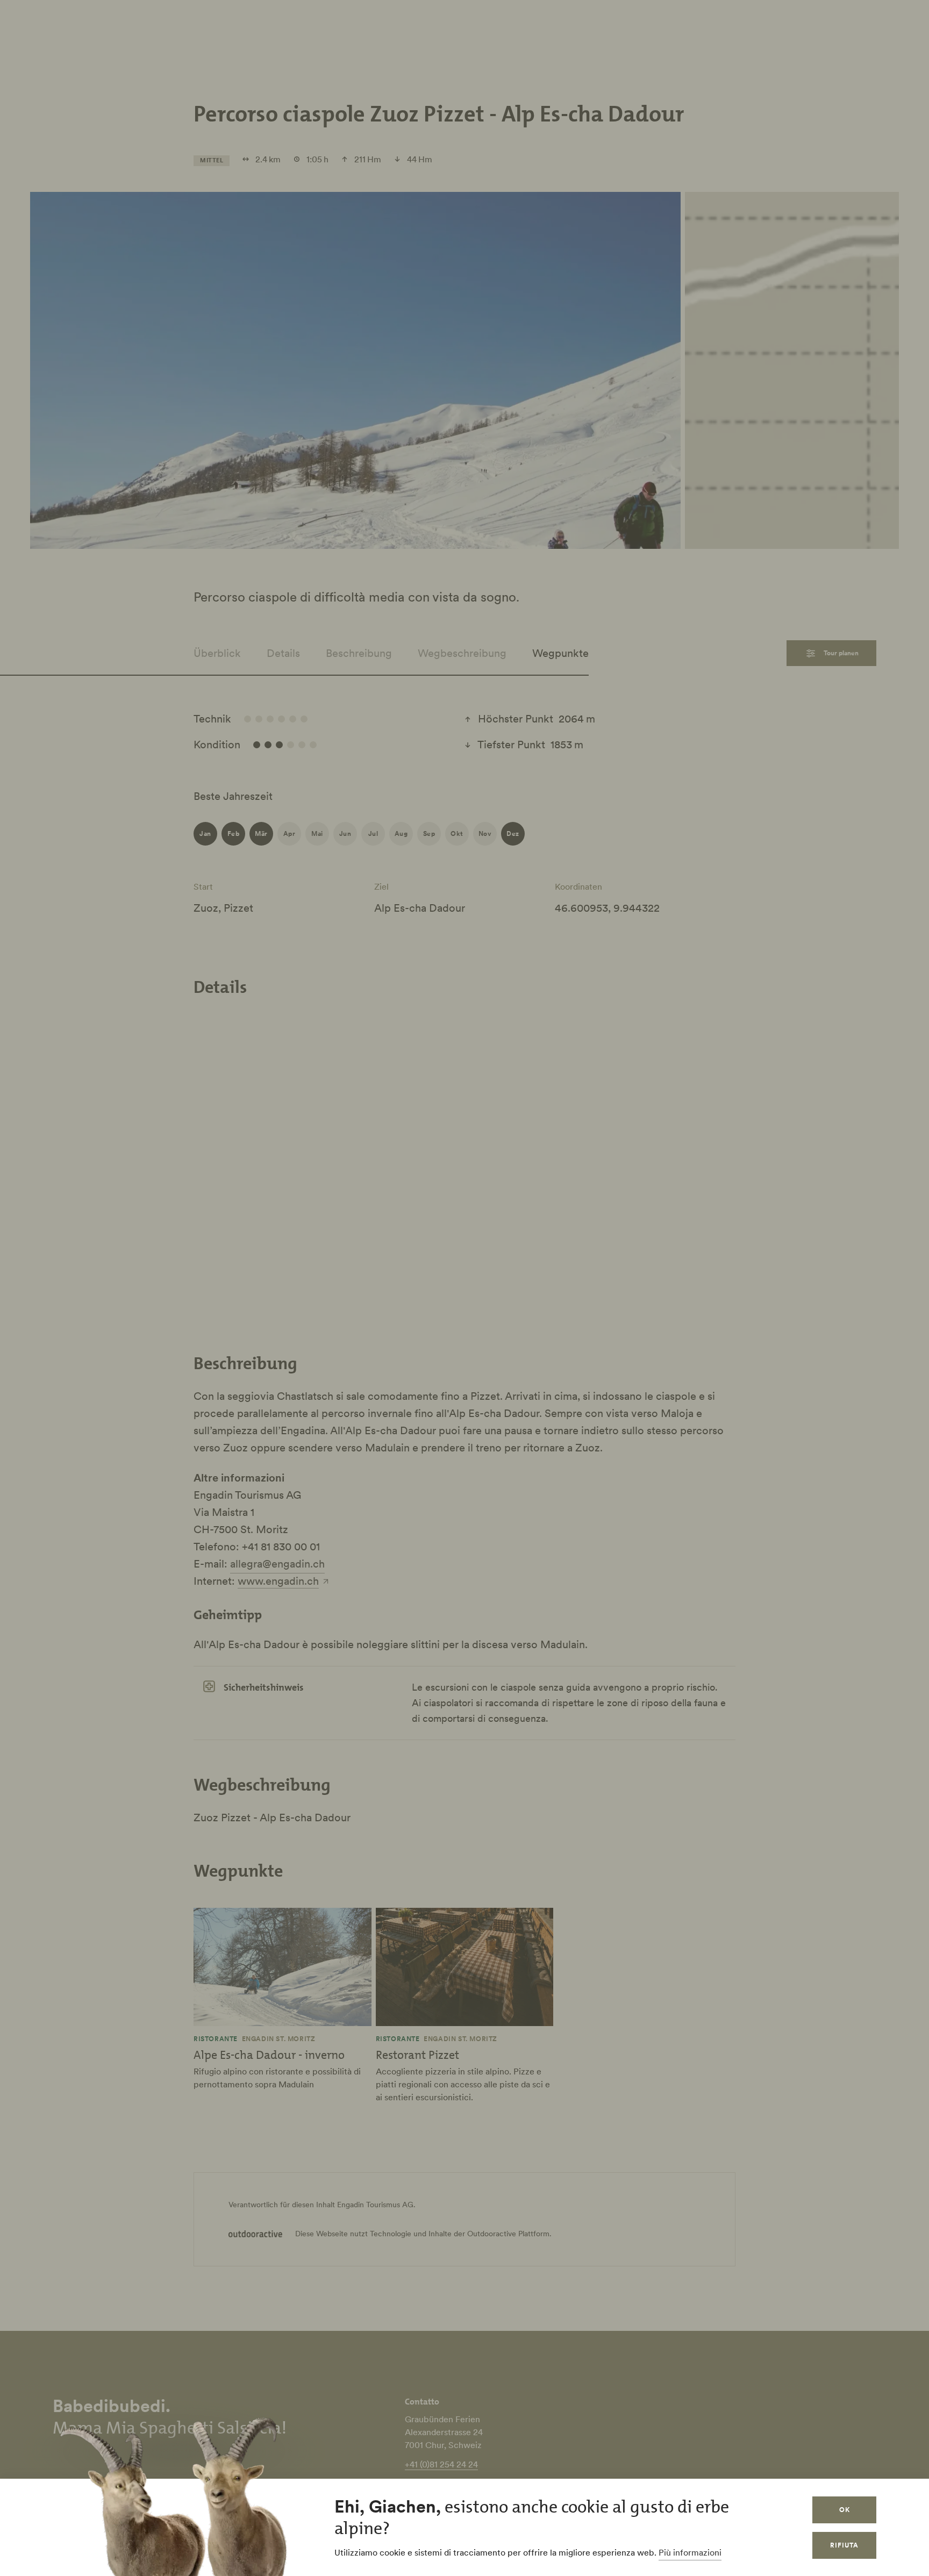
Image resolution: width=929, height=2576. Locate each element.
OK (845, 2510)
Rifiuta (844, 2545)
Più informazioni (690, 2552)
